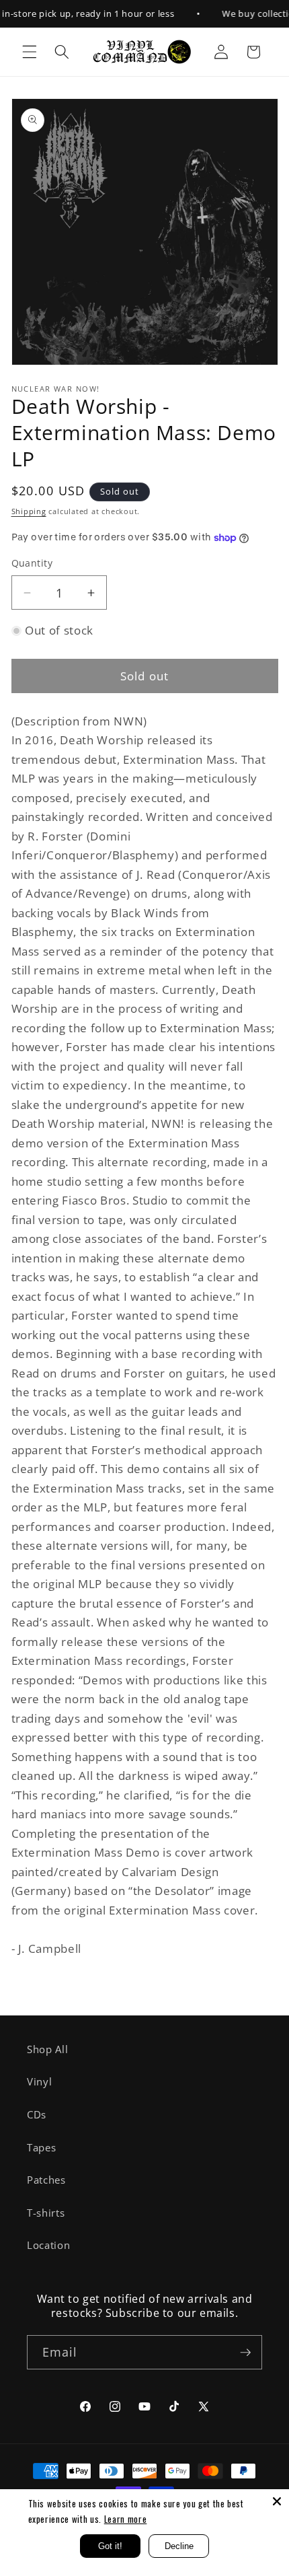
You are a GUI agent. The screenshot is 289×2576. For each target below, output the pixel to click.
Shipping (29, 511)
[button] (30, 52)
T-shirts (46, 2213)
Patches (46, 2180)
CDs (37, 2115)
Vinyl (39, 2082)
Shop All (47, 2049)
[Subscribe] (245, 2353)
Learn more (126, 2519)
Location (48, 2245)
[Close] (277, 2501)
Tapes (41, 2148)
